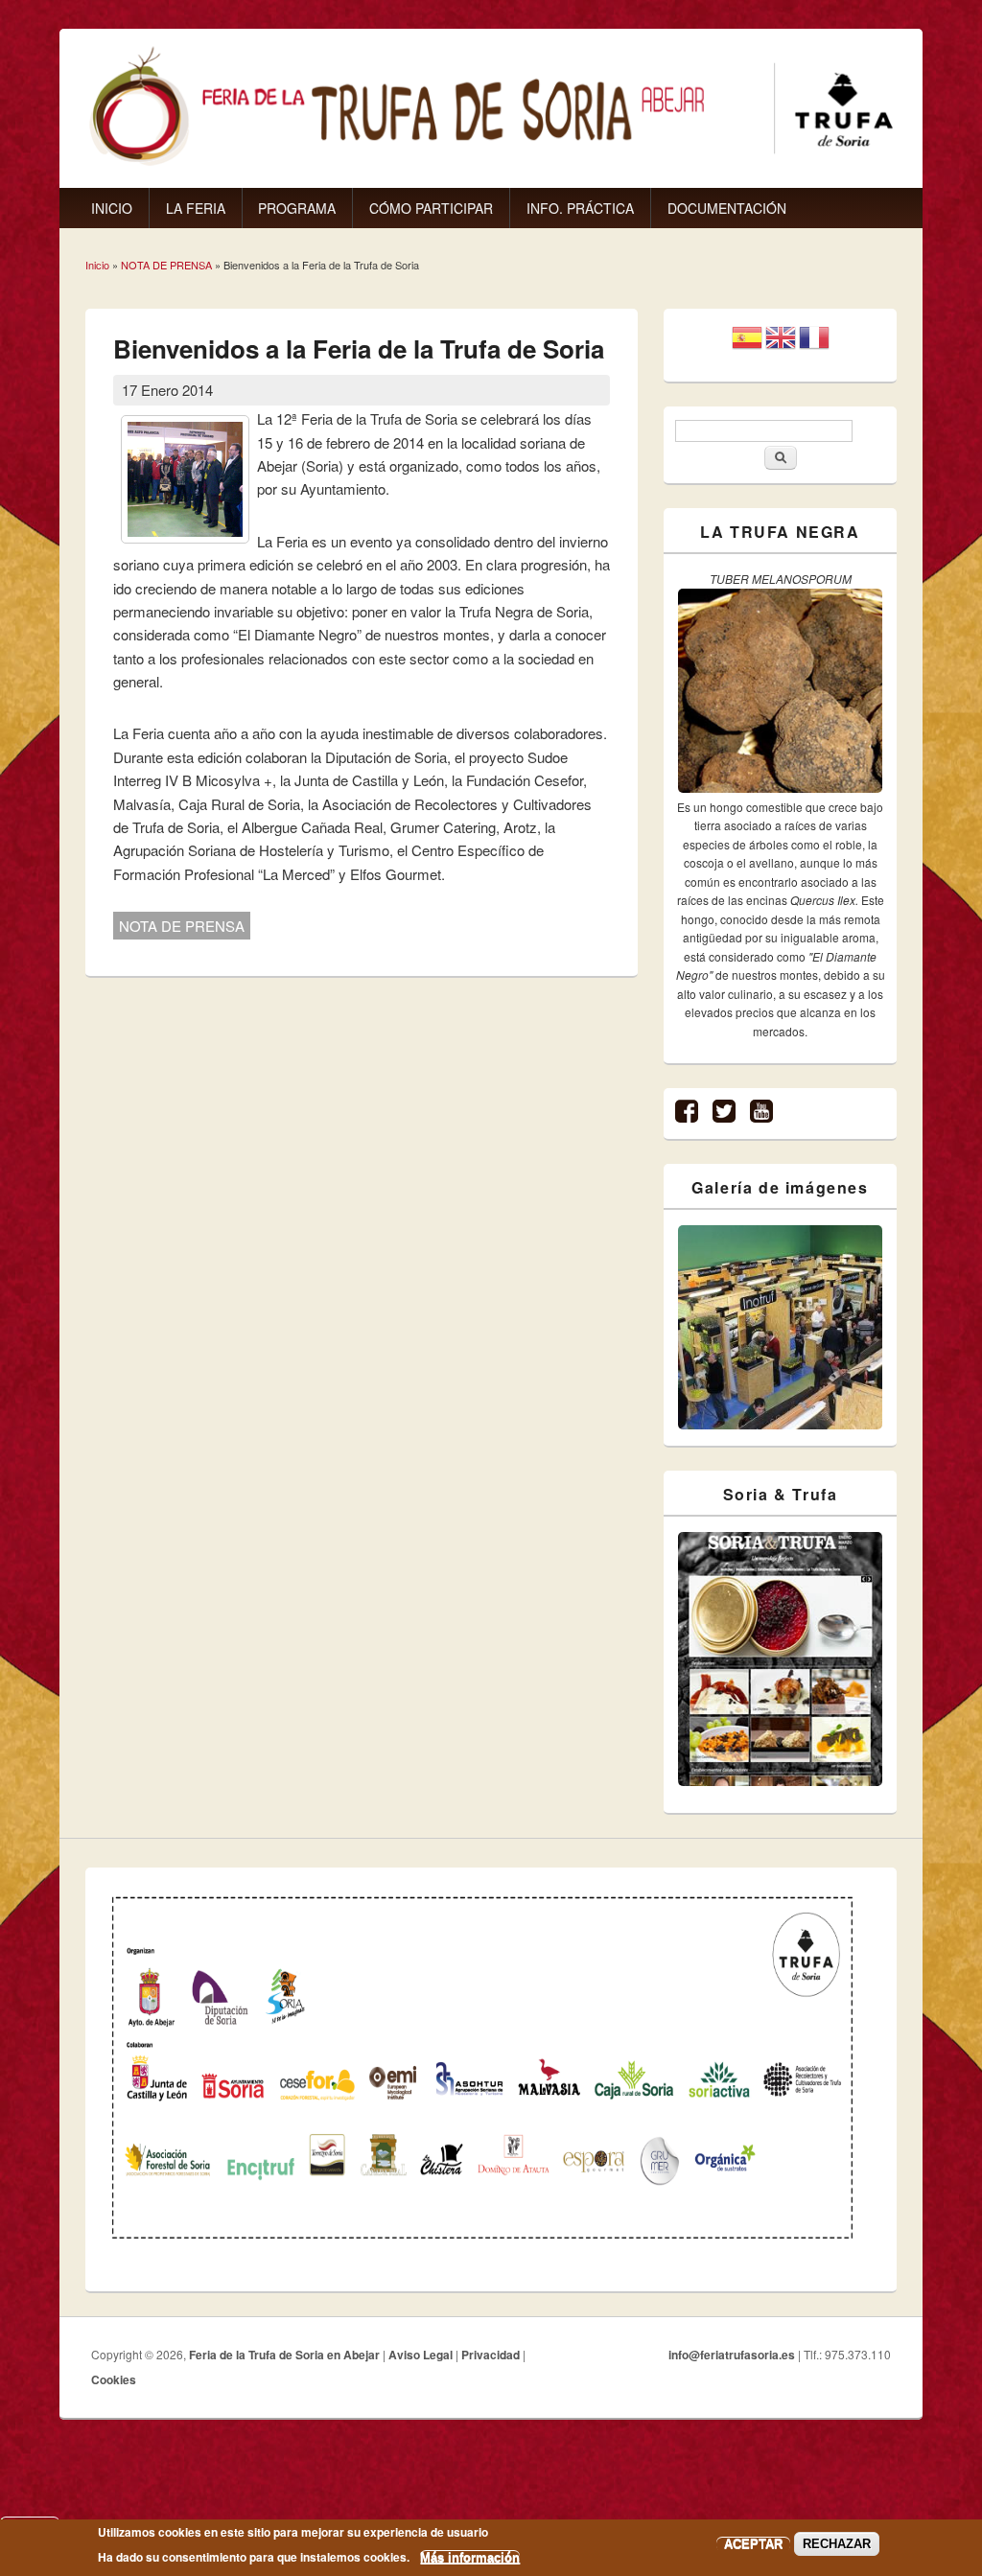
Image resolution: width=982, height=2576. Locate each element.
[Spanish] (747, 345)
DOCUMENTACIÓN (727, 208)
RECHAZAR (837, 2544)
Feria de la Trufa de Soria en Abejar (284, 2355)
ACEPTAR (753, 2544)
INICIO (112, 208)
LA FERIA (196, 208)
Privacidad (491, 2355)
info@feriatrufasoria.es (732, 2355)
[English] (781, 345)
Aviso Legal (421, 2355)
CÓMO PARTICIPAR (431, 208)
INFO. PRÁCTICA (580, 208)
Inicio (97, 265)
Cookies (114, 2379)
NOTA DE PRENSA (166, 265)
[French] (814, 345)
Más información (470, 2557)
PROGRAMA (297, 208)
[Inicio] (491, 162)
